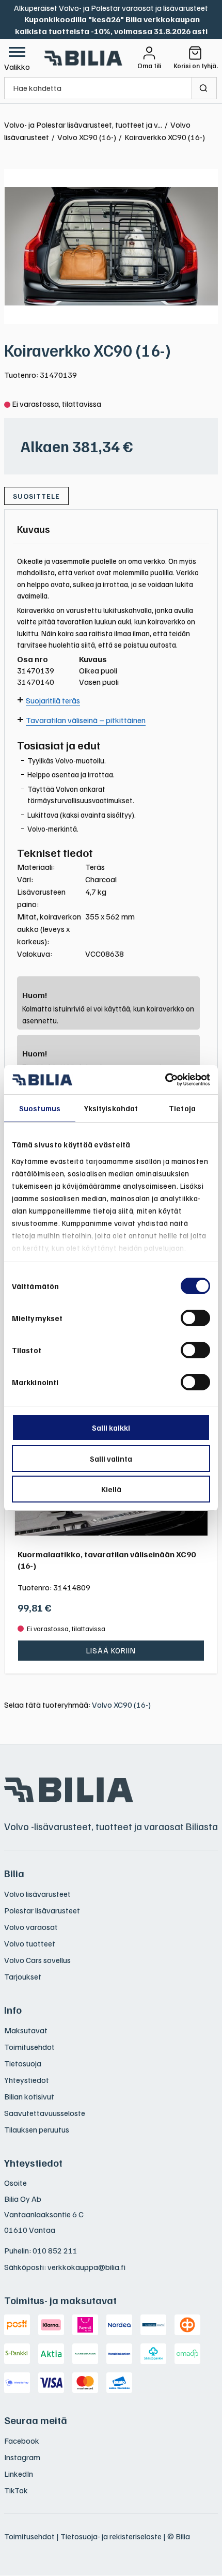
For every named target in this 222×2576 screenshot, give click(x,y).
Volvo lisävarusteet (37, 1894)
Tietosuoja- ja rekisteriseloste (111, 2536)
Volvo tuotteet (30, 1943)
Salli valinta (111, 1459)
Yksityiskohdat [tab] (111, 1108)
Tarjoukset (23, 1976)
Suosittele (36, 496)
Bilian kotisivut (29, 2096)
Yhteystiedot (27, 2080)
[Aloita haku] (204, 88)
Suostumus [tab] (40, 1108)
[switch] (195, 1318)
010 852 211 (55, 2250)
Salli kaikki (111, 1428)
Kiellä (111, 1489)
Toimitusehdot (29, 2047)
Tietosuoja (23, 2063)
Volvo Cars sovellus (37, 1960)
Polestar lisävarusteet (42, 1910)
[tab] (34, 529)
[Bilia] (84, 58)
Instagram (22, 2457)
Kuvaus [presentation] (34, 529)
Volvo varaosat (31, 1927)
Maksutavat (26, 2030)
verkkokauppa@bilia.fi (86, 2267)
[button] (17, 58)
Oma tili (149, 66)
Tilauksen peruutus (37, 2129)
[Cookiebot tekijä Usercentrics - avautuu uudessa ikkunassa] (165, 1080)
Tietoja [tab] (182, 1108)
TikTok (16, 2490)
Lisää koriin (111, 1650)
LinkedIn (19, 2474)
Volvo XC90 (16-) (121, 1705)
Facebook (22, 2441)
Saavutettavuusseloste (45, 2113)
